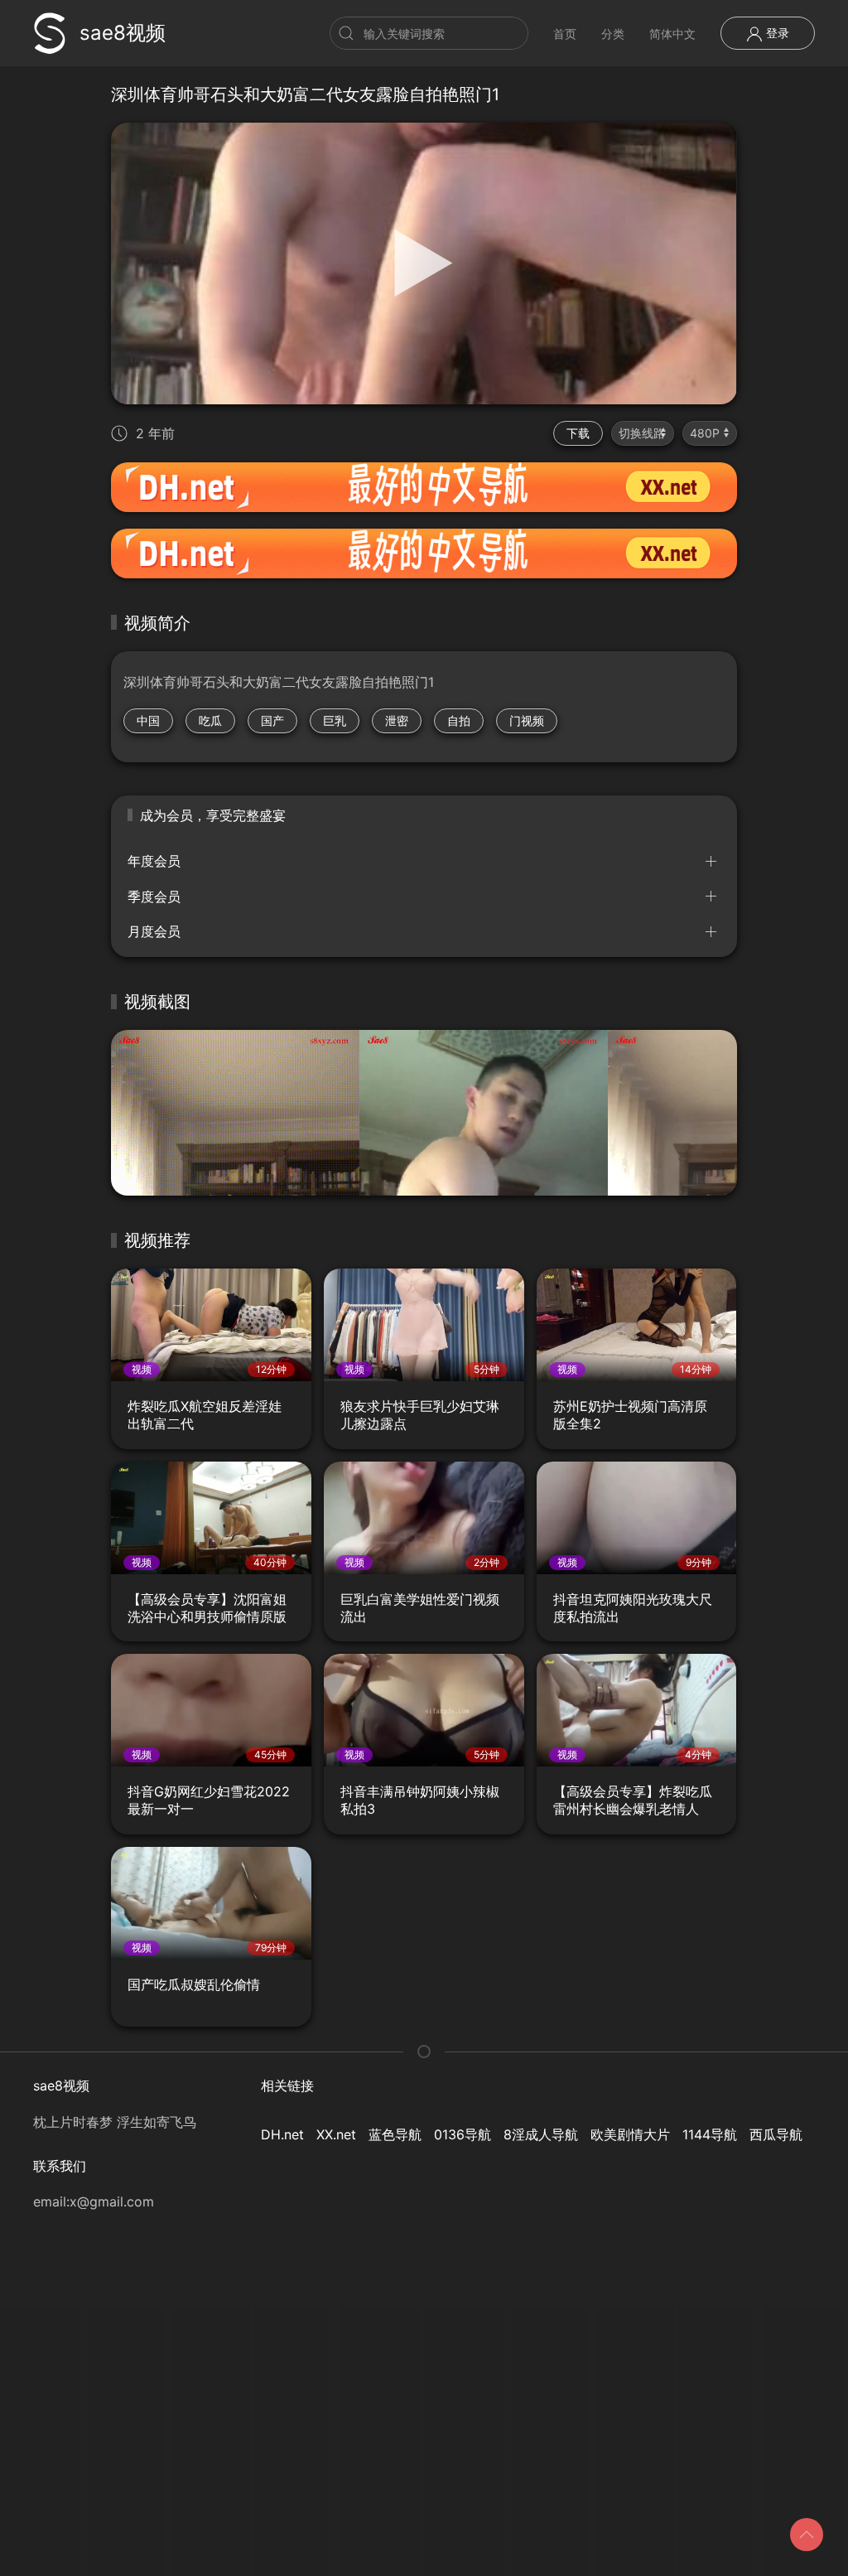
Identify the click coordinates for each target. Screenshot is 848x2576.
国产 (272, 720)
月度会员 (154, 931)
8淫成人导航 (541, 2134)
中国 (148, 720)
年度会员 (154, 861)
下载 (578, 433)
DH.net (282, 2134)
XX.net (336, 2134)
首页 (565, 34)
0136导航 (463, 2134)
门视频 (527, 720)
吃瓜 (210, 720)
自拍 (459, 720)
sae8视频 (123, 33)
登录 (776, 33)
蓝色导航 (395, 2134)
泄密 (397, 720)
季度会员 (154, 897)
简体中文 (672, 34)
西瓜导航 (776, 2134)
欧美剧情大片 (630, 2134)
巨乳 (335, 720)
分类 (613, 34)
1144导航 (710, 2134)
